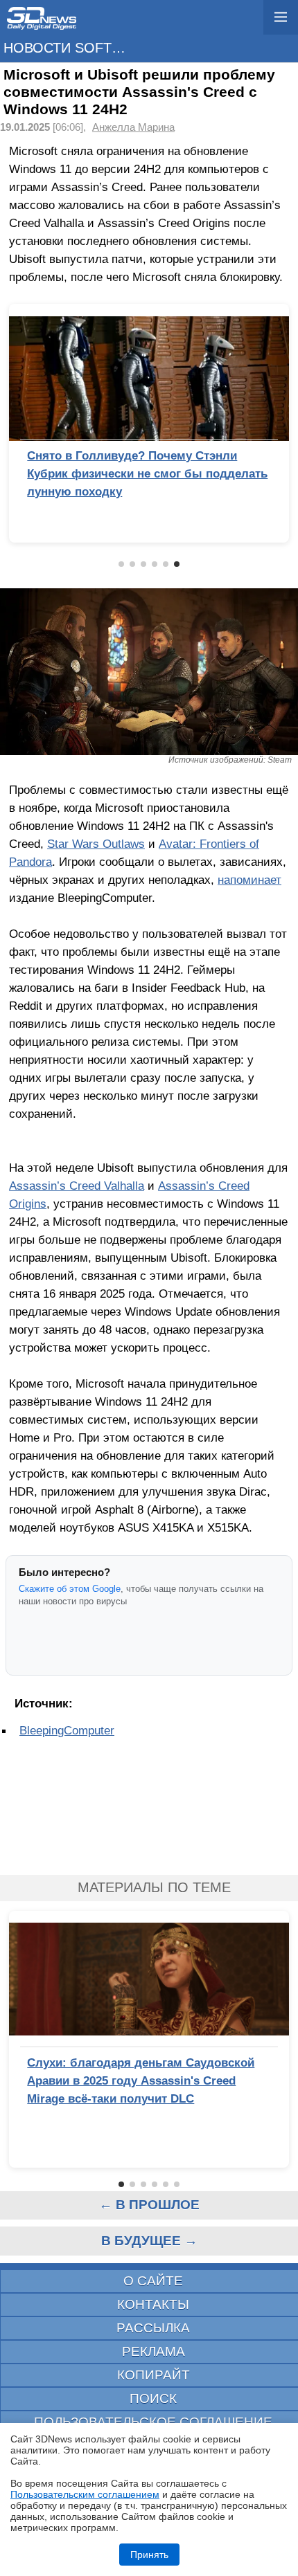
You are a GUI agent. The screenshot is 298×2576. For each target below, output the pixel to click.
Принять (149, 2555)
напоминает (249, 880)
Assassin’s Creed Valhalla (77, 1186)
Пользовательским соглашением (85, 2494)
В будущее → (149, 2241)
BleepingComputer (67, 1730)
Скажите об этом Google (70, 1589)
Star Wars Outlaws (96, 844)
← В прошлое (149, 2205)
